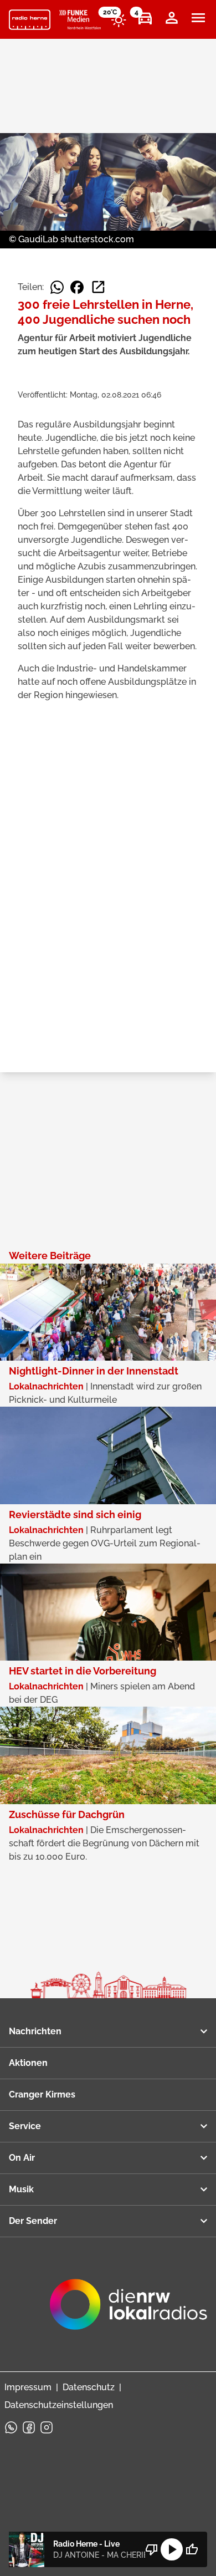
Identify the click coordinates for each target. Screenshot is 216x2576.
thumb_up (192, 2549)
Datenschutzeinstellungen (59, 2405)
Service (25, 2126)
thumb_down (152, 2549)
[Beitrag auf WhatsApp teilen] (57, 287)
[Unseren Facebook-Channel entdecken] (29, 2427)
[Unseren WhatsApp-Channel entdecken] (11, 2427)
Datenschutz (89, 2387)
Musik (21, 2189)
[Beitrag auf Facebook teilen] (77, 287)
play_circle (172, 2549)
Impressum (28, 2387)
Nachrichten (35, 2031)
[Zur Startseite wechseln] (30, 20)
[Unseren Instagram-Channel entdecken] (47, 2427)
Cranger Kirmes (42, 2094)
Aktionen (28, 2063)
